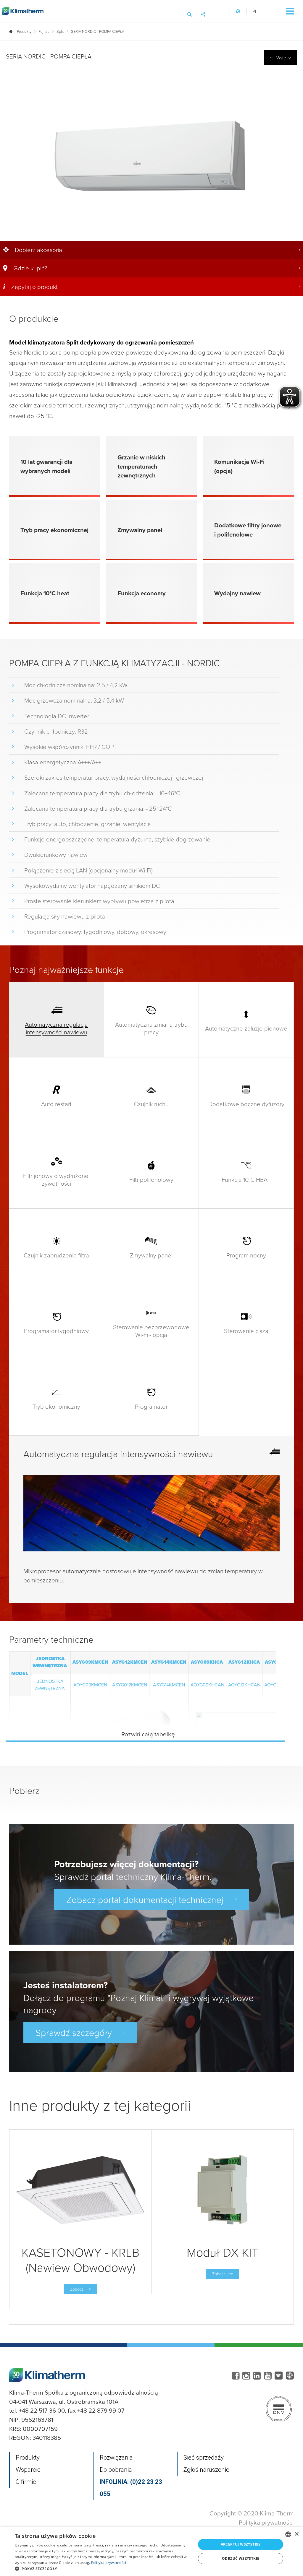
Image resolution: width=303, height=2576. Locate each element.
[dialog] (151, 2551)
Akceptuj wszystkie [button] (241, 2544)
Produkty (28, 2458)
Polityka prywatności (266, 2522)
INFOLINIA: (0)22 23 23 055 (131, 2488)
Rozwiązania (116, 2458)
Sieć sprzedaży (204, 2458)
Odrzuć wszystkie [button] (241, 2558)
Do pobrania (116, 2470)
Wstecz (284, 58)
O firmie (26, 2482)
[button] (103, 2569)
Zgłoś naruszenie (206, 2470)
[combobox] (288, 2534)
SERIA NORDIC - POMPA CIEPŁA (98, 31)
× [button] (296, 2534)
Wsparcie (28, 2470)
